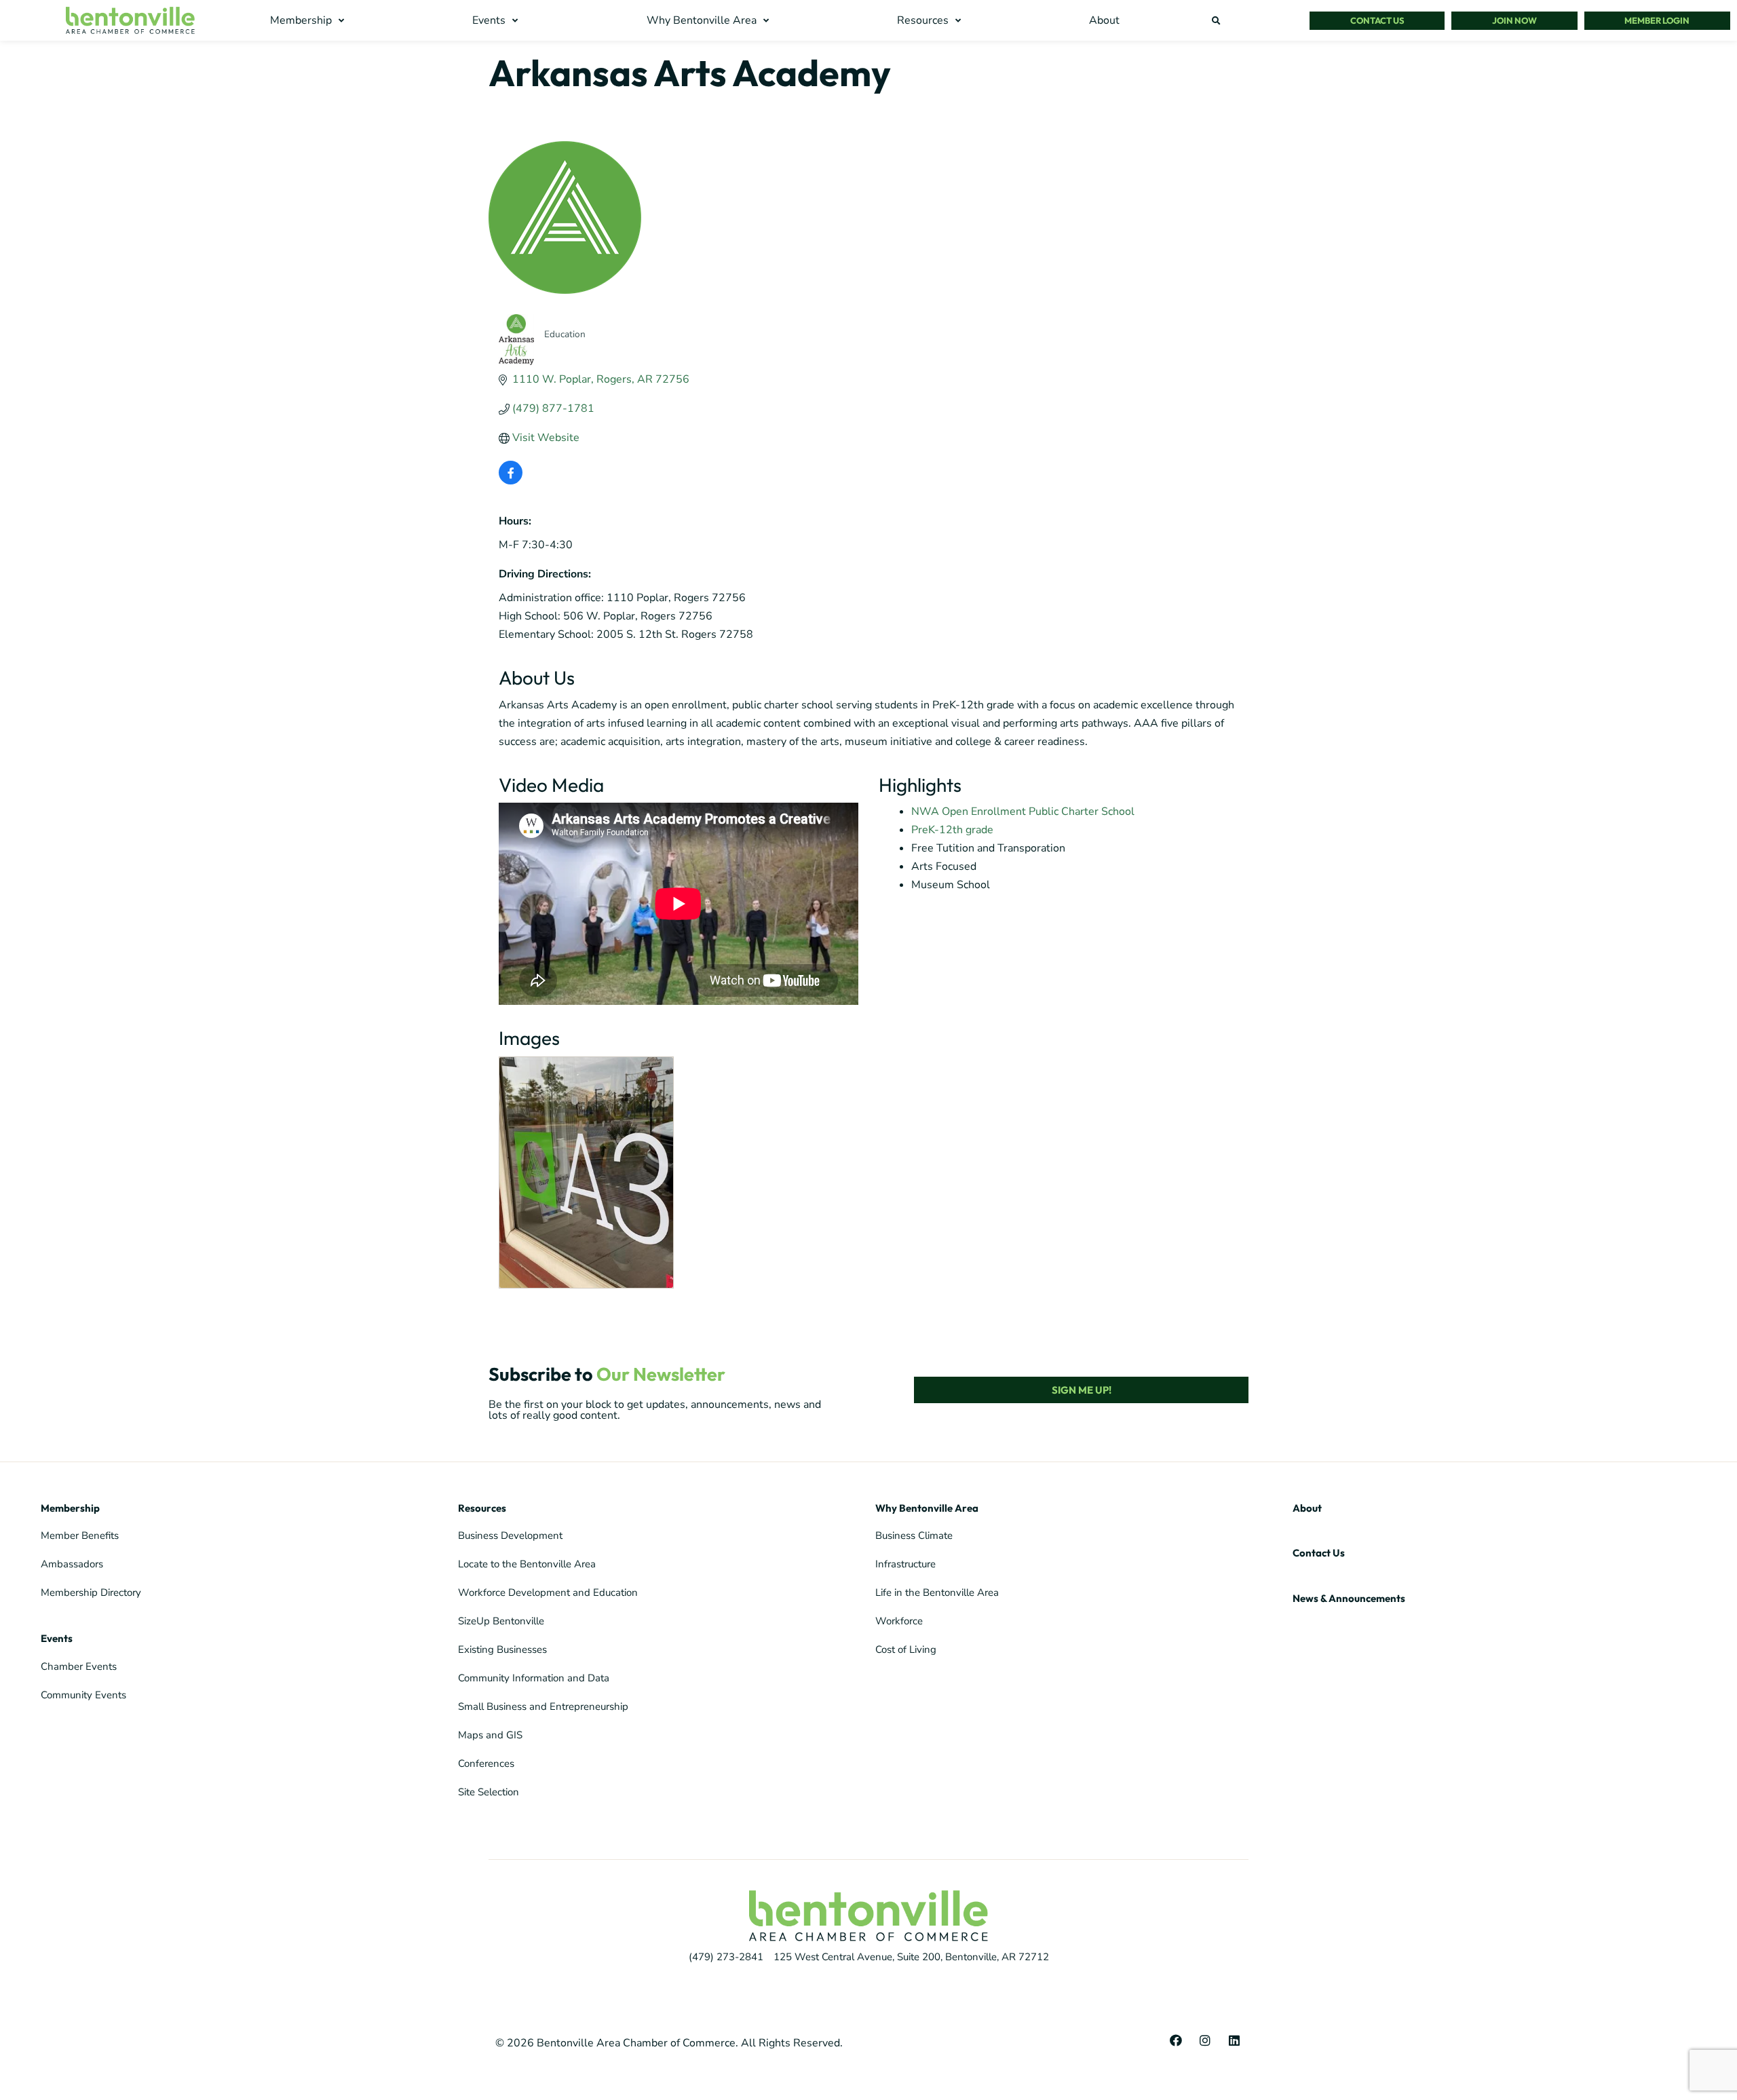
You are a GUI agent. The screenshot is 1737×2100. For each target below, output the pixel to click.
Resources (482, 1508)
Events (57, 1638)
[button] (309, 21)
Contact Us (1319, 1553)
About (1307, 1508)
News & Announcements (1349, 1598)
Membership (70, 1508)
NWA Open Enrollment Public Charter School (1023, 812)
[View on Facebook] (511, 481)
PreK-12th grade (952, 830)
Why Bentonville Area (927, 1508)
